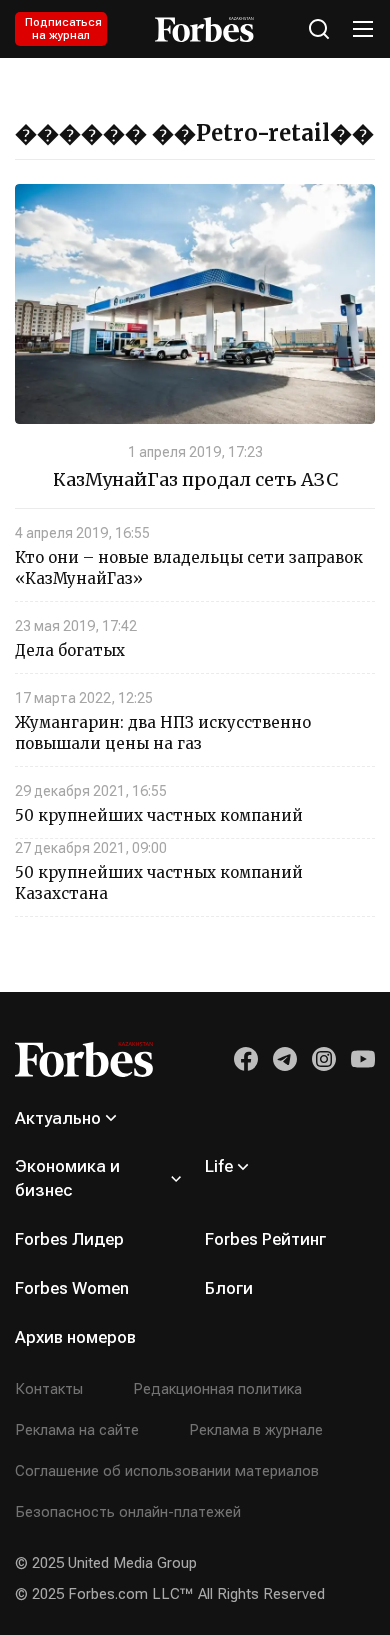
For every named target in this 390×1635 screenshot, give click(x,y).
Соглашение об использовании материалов (167, 1471)
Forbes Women (72, 1288)
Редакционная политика (217, 1389)
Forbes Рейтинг (265, 1239)
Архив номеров (75, 1337)
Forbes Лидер (69, 1239)
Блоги (229, 1288)
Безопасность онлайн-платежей (128, 1512)
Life (219, 1166)
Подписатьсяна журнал (63, 29)
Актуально (58, 1118)
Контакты (49, 1389)
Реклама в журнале (256, 1430)
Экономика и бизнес (67, 1178)
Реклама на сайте (77, 1430)
